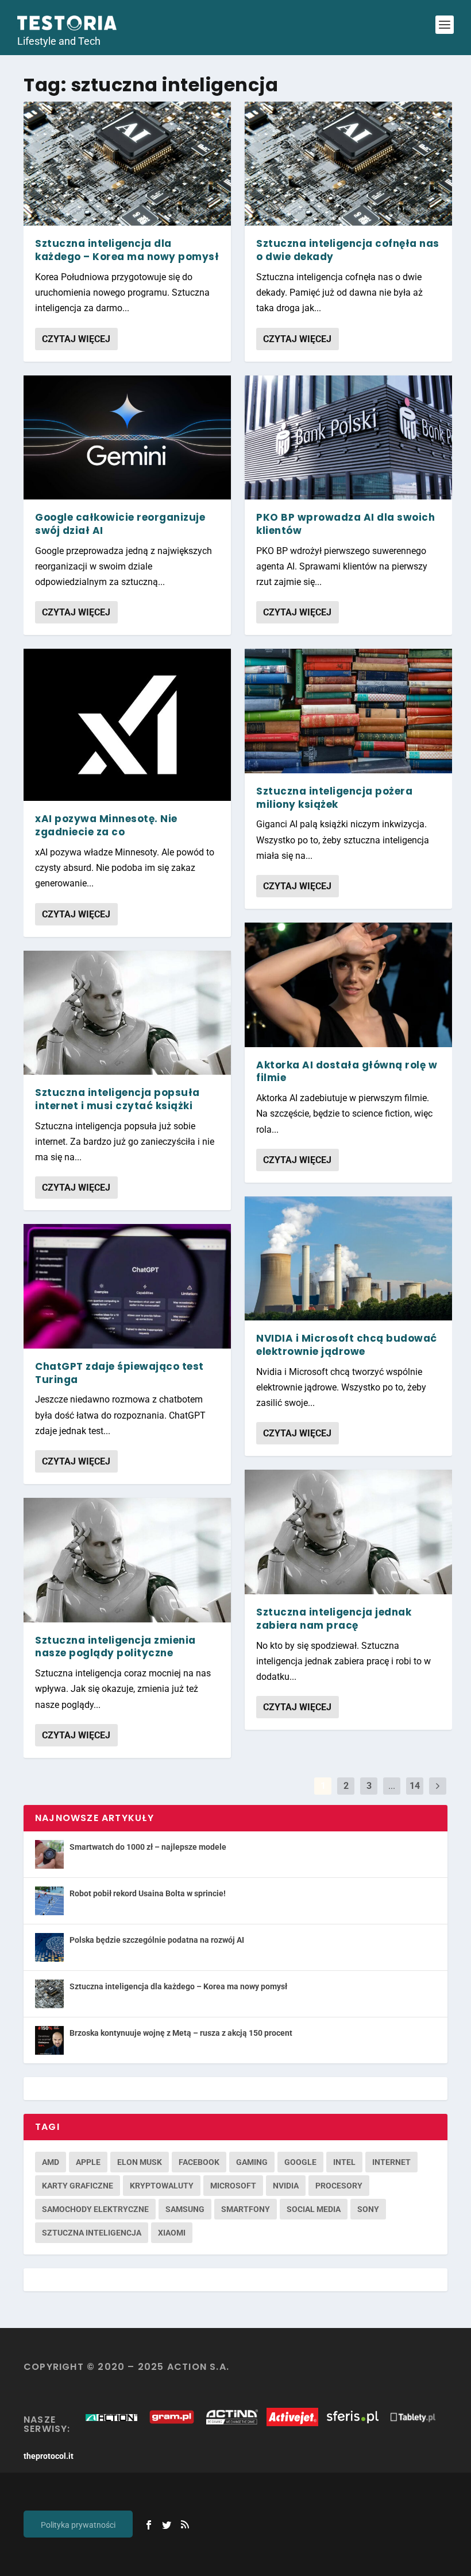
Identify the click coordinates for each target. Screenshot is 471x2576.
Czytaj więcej (76, 339)
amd (51, 2162)
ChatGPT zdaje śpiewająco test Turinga (119, 1373)
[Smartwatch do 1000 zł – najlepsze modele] (49, 1854)
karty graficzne (78, 2186)
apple (88, 2162)
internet (391, 2162)
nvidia (286, 2186)
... (392, 1786)
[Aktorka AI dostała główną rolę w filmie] (348, 985)
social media (314, 2209)
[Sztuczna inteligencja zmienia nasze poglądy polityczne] (127, 1560)
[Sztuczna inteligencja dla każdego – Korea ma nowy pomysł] (127, 164)
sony (368, 2209)
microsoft (233, 2186)
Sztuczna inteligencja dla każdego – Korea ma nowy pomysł (127, 250)
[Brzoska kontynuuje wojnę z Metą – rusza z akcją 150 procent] (49, 2040)
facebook (199, 2162)
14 (415, 1786)
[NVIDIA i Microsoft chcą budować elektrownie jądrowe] (348, 1258)
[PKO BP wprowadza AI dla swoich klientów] (348, 437)
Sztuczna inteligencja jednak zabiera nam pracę (334, 1619)
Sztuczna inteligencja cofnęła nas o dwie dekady (348, 250)
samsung (185, 2209)
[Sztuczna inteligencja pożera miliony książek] (348, 711)
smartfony (246, 2209)
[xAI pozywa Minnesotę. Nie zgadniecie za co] (127, 725)
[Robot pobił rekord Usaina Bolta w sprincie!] (49, 1901)
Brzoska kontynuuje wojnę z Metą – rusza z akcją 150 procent (181, 2033)
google (300, 2162)
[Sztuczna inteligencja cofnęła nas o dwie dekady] (348, 164)
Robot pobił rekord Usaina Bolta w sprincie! (148, 1893)
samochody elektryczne (95, 2209)
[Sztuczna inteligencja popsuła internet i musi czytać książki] (127, 1013)
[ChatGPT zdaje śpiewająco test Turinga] (127, 1286)
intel (344, 2162)
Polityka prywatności (78, 2525)
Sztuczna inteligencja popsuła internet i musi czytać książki (117, 1099)
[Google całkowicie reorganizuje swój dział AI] (127, 437)
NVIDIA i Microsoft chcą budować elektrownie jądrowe (347, 1345)
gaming (252, 2162)
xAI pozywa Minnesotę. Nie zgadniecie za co (106, 825)
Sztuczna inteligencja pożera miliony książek (334, 798)
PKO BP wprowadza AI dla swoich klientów (345, 524)
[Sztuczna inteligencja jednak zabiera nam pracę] (348, 1532)
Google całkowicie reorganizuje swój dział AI (120, 524)
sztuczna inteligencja (92, 2233)
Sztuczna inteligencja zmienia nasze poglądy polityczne (115, 1647)
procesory (339, 2186)
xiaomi (172, 2233)
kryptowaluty (162, 2186)
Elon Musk (140, 2162)
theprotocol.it (49, 2456)
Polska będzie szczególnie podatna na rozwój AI (157, 1940)
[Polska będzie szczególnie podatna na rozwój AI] (49, 1947)
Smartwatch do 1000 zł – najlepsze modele (148, 1847)
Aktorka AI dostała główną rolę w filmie (347, 1072)
